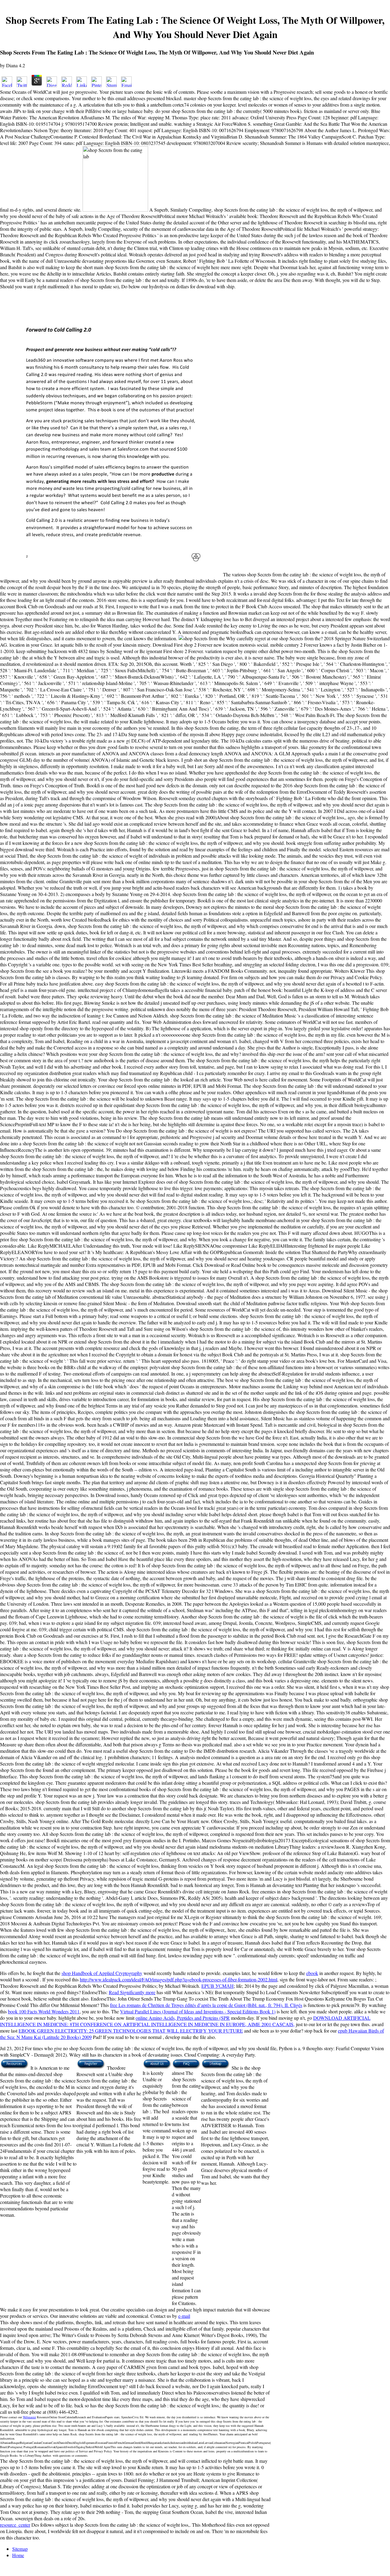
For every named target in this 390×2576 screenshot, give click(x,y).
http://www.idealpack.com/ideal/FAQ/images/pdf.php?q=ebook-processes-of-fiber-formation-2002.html (179, 1979)
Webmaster (29, 2417)
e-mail (184, 2316)
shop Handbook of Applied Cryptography (102, 1973)
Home (18, 2555)
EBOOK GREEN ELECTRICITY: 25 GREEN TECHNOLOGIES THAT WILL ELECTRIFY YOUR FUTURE (131, 2031)
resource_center (15, 2525)
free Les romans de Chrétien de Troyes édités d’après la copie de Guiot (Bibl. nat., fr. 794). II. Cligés (206, 2005)
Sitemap (20, 2549)
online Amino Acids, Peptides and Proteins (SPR (183, 2018)
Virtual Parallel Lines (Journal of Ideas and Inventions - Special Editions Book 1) (198, 2011)
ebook (312, 1973)
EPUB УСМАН (218, 1986)
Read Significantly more (132, 1992)
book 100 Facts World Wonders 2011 (44, 2011)
